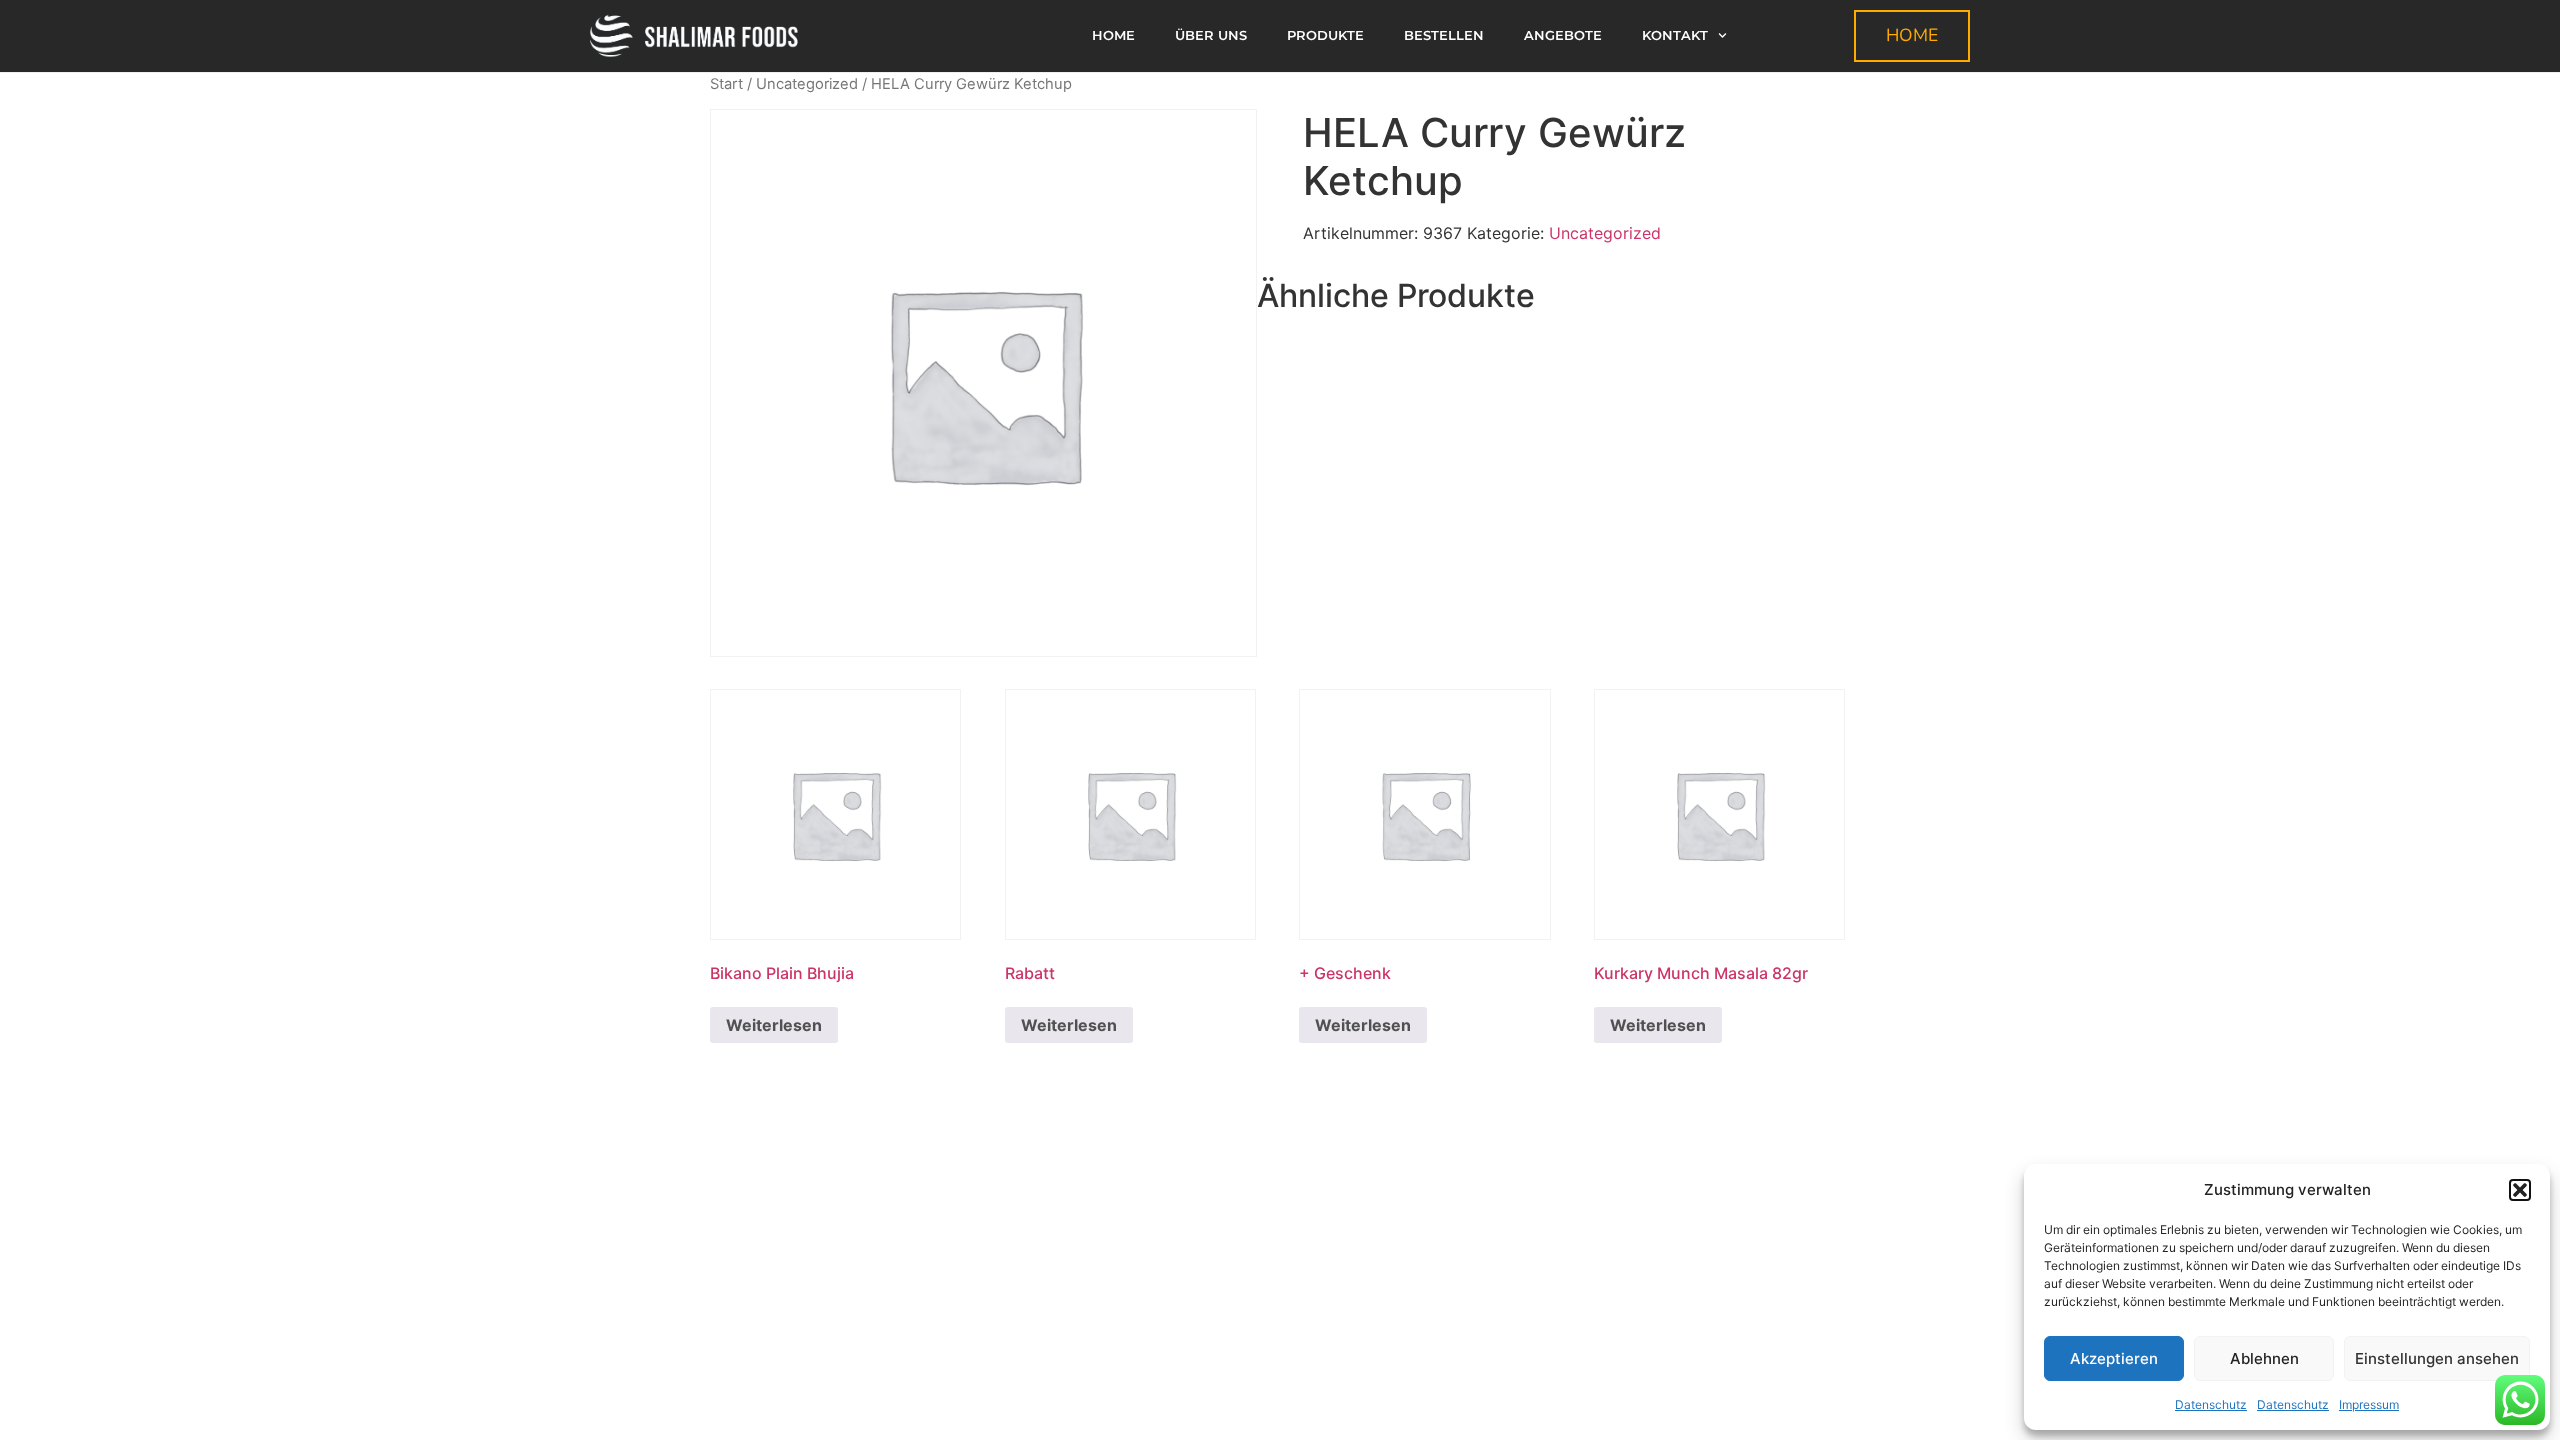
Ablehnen (2264, 1358)
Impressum (2369, 1404)
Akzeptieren (2114, 1358)
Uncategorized (807, 84)
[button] (2520, 1190)
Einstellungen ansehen (2437, 1358)
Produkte (1325, 35)
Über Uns (1211, 35)
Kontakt (1675, 35)
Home (1113, 35)
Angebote (1563, 35)
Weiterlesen (774, 1025)
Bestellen (1444, 35)
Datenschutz (2211, 1404)
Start (726, 84)
